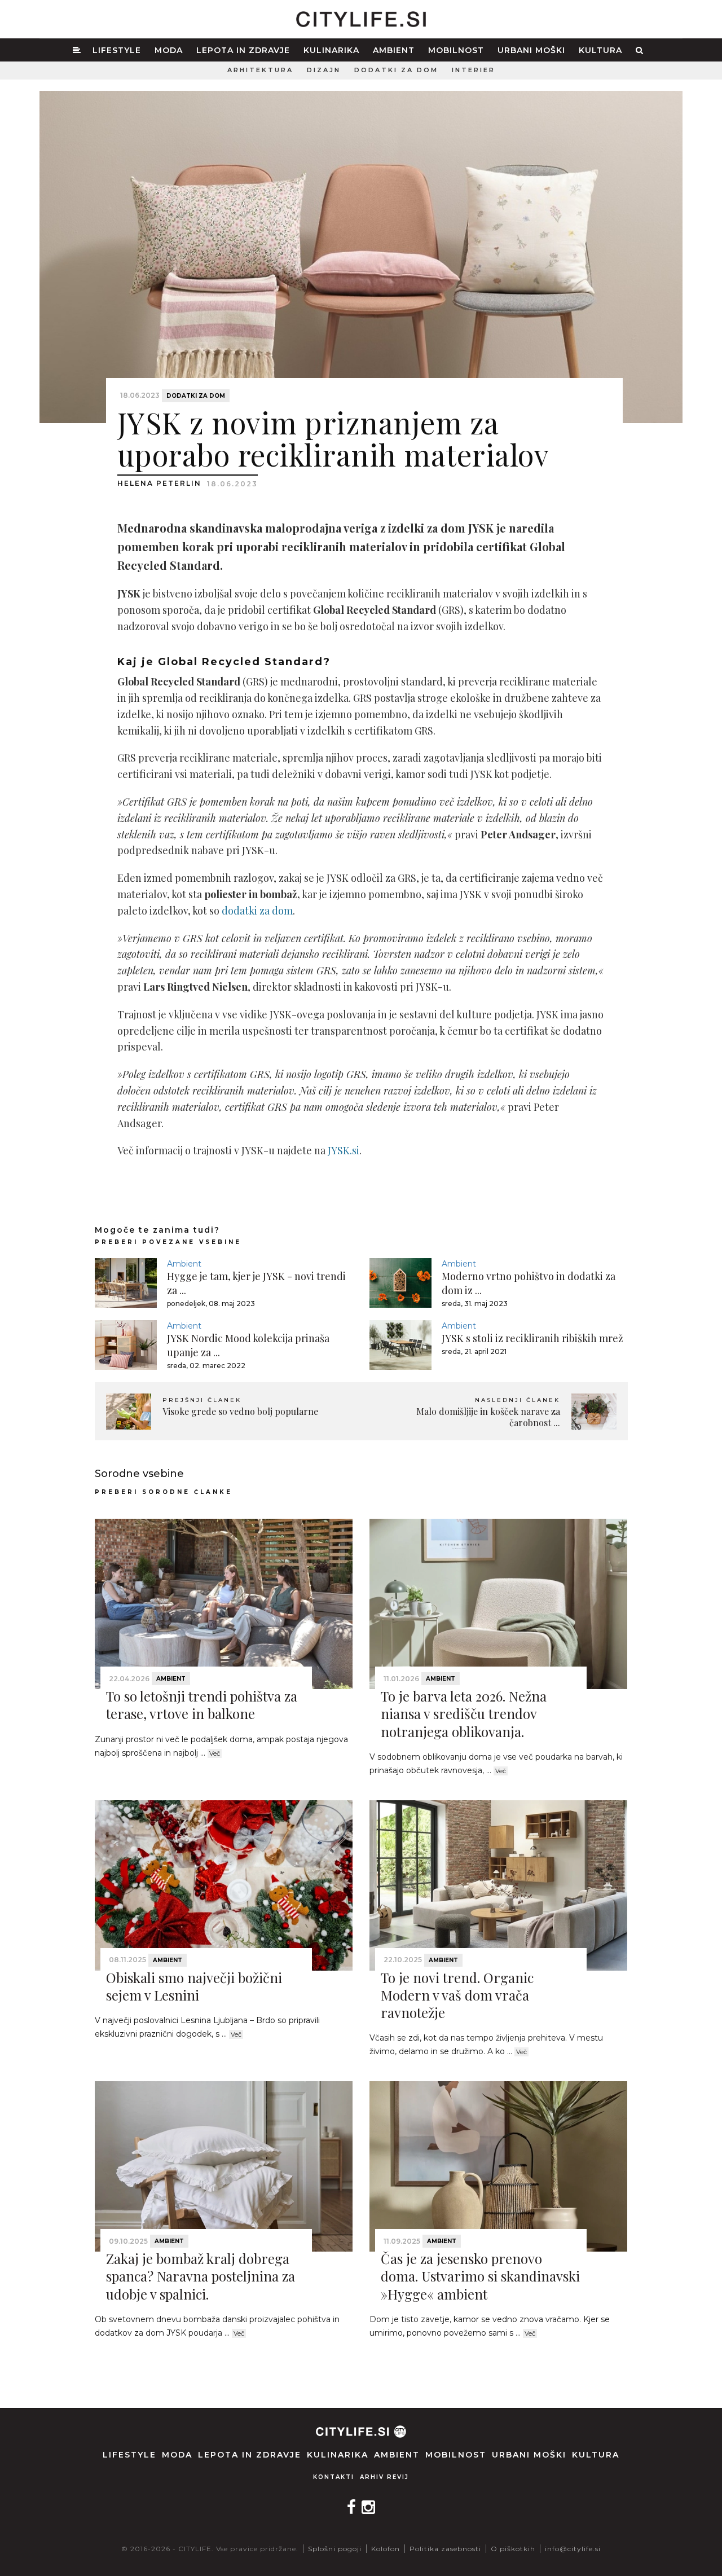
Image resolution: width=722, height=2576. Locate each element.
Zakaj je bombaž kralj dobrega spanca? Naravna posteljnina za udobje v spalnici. (201, 2276)
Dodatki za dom (396, 70)
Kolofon (386, 2549)
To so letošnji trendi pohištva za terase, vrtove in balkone (202, 1705)
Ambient (394, 50)
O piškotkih (513, 2549)
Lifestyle (117, 50)
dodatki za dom (257, 911)
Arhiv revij (384, 2477)
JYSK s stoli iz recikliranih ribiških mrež (532, 1338)
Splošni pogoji (335, 2549)
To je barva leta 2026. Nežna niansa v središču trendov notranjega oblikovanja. (464, 1713)
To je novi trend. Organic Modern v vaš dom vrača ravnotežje (457, 1995)
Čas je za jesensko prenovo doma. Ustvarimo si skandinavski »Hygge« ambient (480, 2276)
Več (215, 1753)
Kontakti (334, 2477)
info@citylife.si (573, 2549)
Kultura (600, 50)
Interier (474, 70)
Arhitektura (260, 70)
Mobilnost (456, 50)
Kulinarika (331, 50)
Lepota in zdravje (243, 50)
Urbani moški (531, 50)
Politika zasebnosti (445, 2549)
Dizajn (324, 70)
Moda (169, 50)
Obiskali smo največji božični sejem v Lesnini (194, 1986)
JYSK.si (344, 1150)
